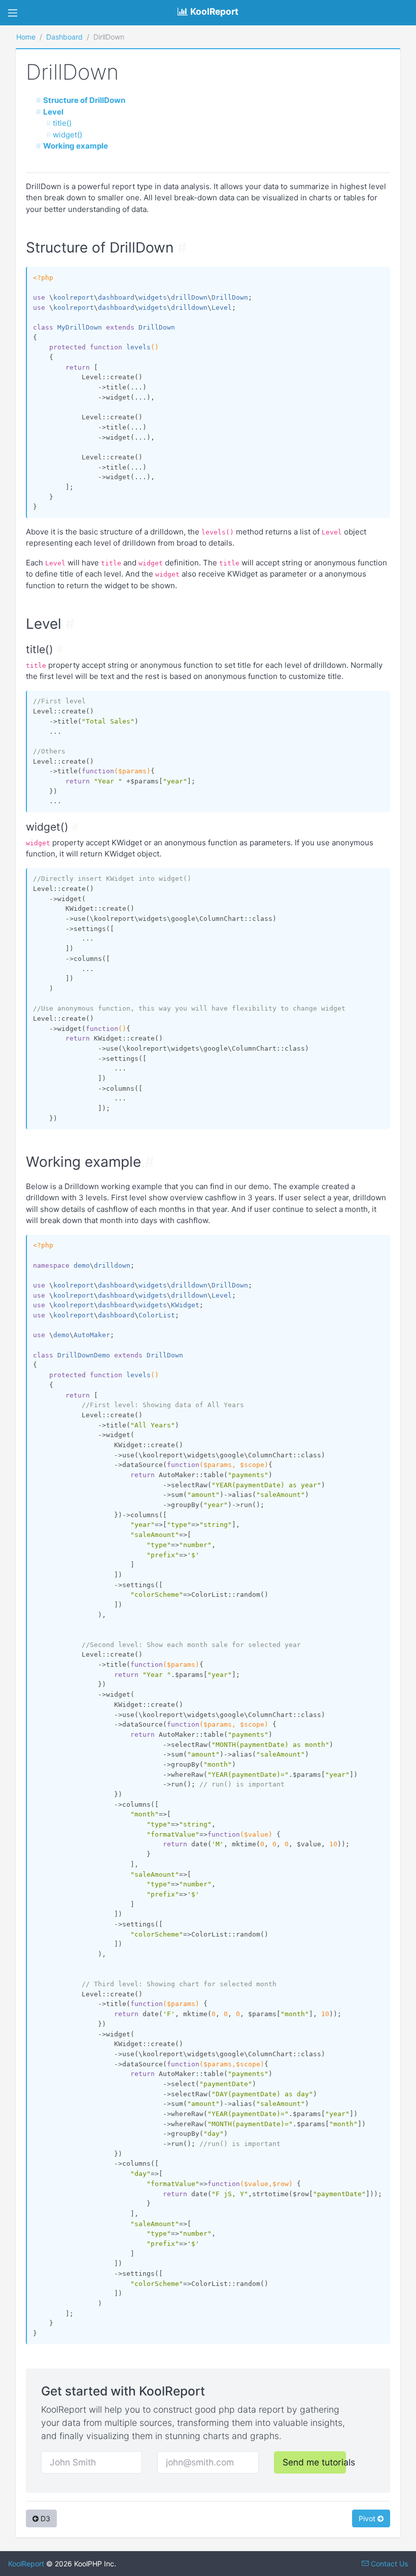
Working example (76, 146)
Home (26, 37)
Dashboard (64, 37)
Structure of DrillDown (84, 100)
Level (53, 112)
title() (62, 123)
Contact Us (388, 2564)
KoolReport (26, 2564)
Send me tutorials (314, 2462)
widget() (67, 135)
